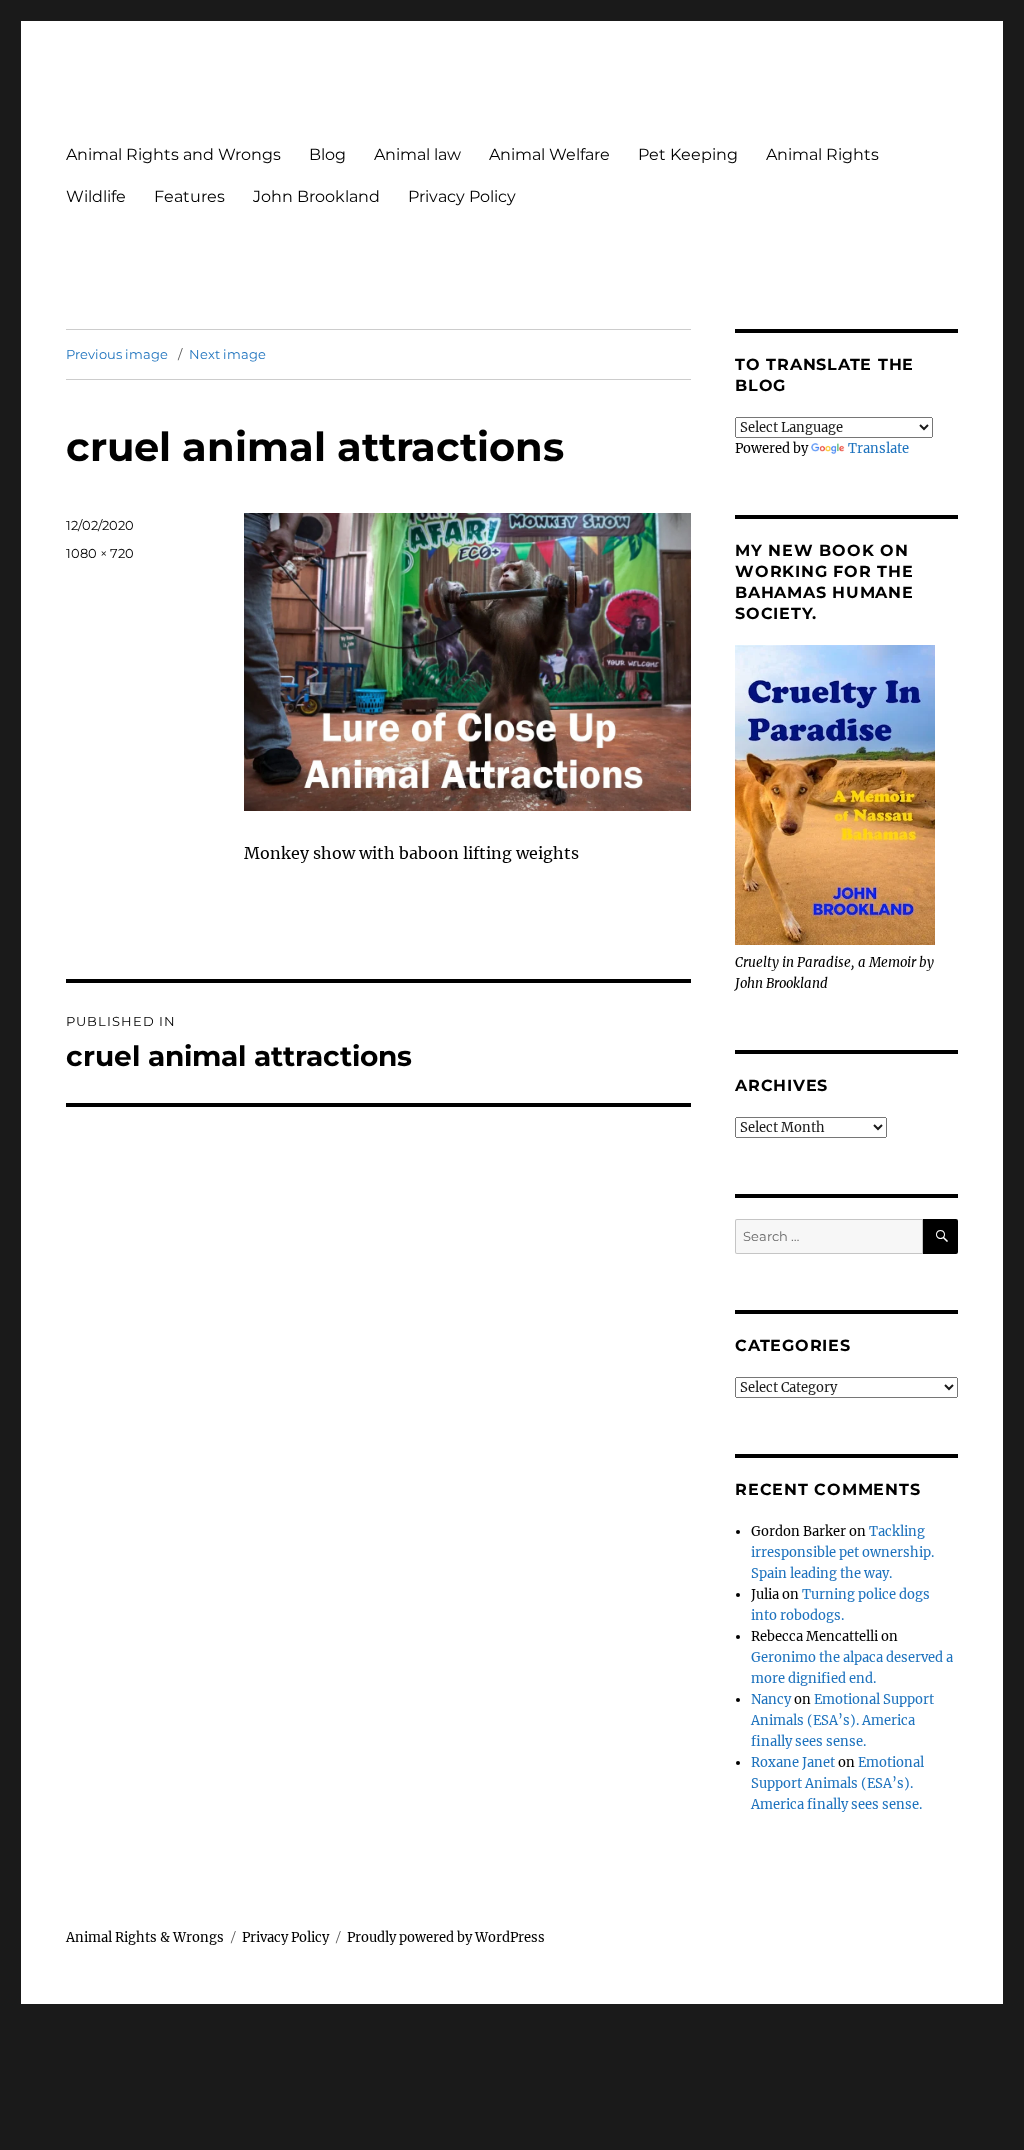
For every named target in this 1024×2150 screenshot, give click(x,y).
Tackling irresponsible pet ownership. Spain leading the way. (842, 1552)
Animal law (417, 154)
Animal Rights (822, 154)
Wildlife (96, 196)
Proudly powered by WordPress (446, 1937)
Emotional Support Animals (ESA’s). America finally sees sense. (842, 1720)
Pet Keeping (688, 154)
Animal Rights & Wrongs (145, 1937)
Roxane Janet (793, 1762)
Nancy (771, 1699)
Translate (878, 448)
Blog (327, 154)
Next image (227, 354)
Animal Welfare (549, 154)
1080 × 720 (100, 553)
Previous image (117, 354)
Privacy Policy (462, 196)
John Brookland (316, 196)
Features (189, 196)
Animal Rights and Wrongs (173, 154)
